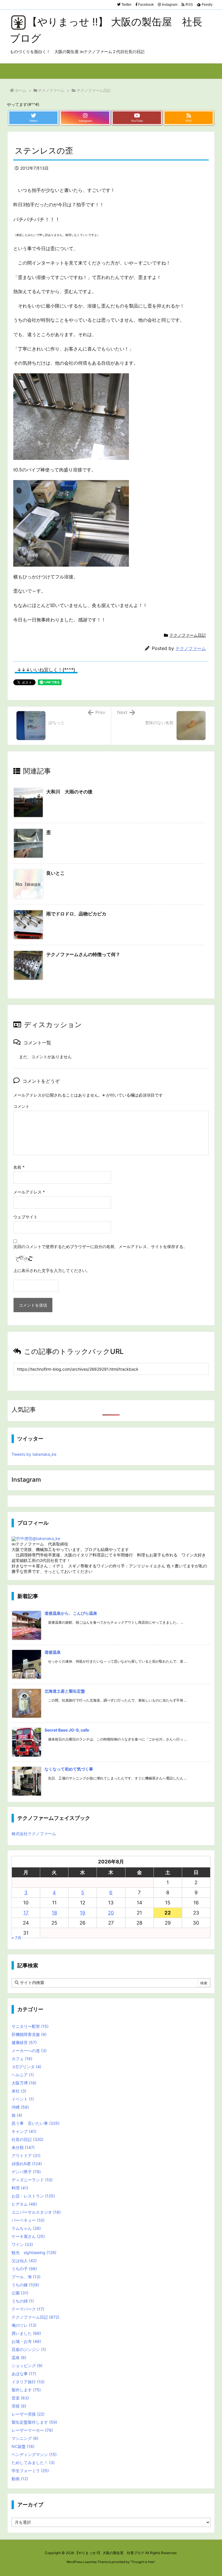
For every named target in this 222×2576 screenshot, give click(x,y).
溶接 (19, 2406)
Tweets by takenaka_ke (34, 1454)
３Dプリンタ (26, 2067)
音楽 (20, 2398)
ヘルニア (23, 2075)
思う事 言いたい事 (36, 2123)
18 (54, 1913)
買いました (26, 2333)
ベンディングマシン (34, 2454)
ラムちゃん (26, 2228)
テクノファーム (51, 90)
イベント (23, 2099)
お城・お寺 (26, 2341)
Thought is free (143, 2562)
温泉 (19, 2357)
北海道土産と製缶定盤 (65, 1691)
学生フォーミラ (30, 2471)
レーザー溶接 (28, 2414)
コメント (21, 1106)
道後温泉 (53, 1652)
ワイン (22, 2244)
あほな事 (24, 2374)
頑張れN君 (27, 2164)
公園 (20, 2293)
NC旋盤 (23, 2446)
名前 (19, 1167)
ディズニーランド (32, 2180)
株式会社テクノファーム (34, 1834)
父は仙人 (24, 2261)
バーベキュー (28, 2220)
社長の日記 (27, 2139)
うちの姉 (23, 2301)
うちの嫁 (25, 2285)
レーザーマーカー (32, 2430)
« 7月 (16, 1938)
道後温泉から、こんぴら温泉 (71, 1613)
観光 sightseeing (34, 2252)
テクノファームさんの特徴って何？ (83, 954)
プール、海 (26, 2277)
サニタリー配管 (30, 2026)
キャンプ (24, 2131)
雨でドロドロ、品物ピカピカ (76, 914)
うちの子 (24, 2269)
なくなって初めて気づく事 (69, 1769)
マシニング (25, 2438)
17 (26, 1913)
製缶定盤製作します (34, 2422)
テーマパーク (28, 2309)
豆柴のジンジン (29, 2349)
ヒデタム (24, 2204)
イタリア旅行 (28, 2382)
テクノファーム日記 (94, 90)
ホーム (21, 90)
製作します (26, 2390)
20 (111, 1913)
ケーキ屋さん (28, 2236)
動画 (20, 2479)
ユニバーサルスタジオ (36, 2212)
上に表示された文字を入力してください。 (52, 1270)
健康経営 (24, 2042)
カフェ (22, 2059)
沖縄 (20, 2107)
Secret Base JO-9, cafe (67, 1730)
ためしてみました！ (33, 2462)
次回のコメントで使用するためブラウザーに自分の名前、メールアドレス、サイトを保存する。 (100, 1246)
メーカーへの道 (29, 2051)
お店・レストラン (33, 2196)
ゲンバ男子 (26, 2172)
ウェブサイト (25, 1217)
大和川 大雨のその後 (69, 792)
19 (83, 1913)
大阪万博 (24, 2083)
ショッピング (27, 2366)
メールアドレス (29, 1192)
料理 (20, 2188)
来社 (19, 2091)
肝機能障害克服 (29, 2034)
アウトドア (26, 2156)
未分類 (23, 2147)
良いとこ (55, 873)
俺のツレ (24, 2325)
